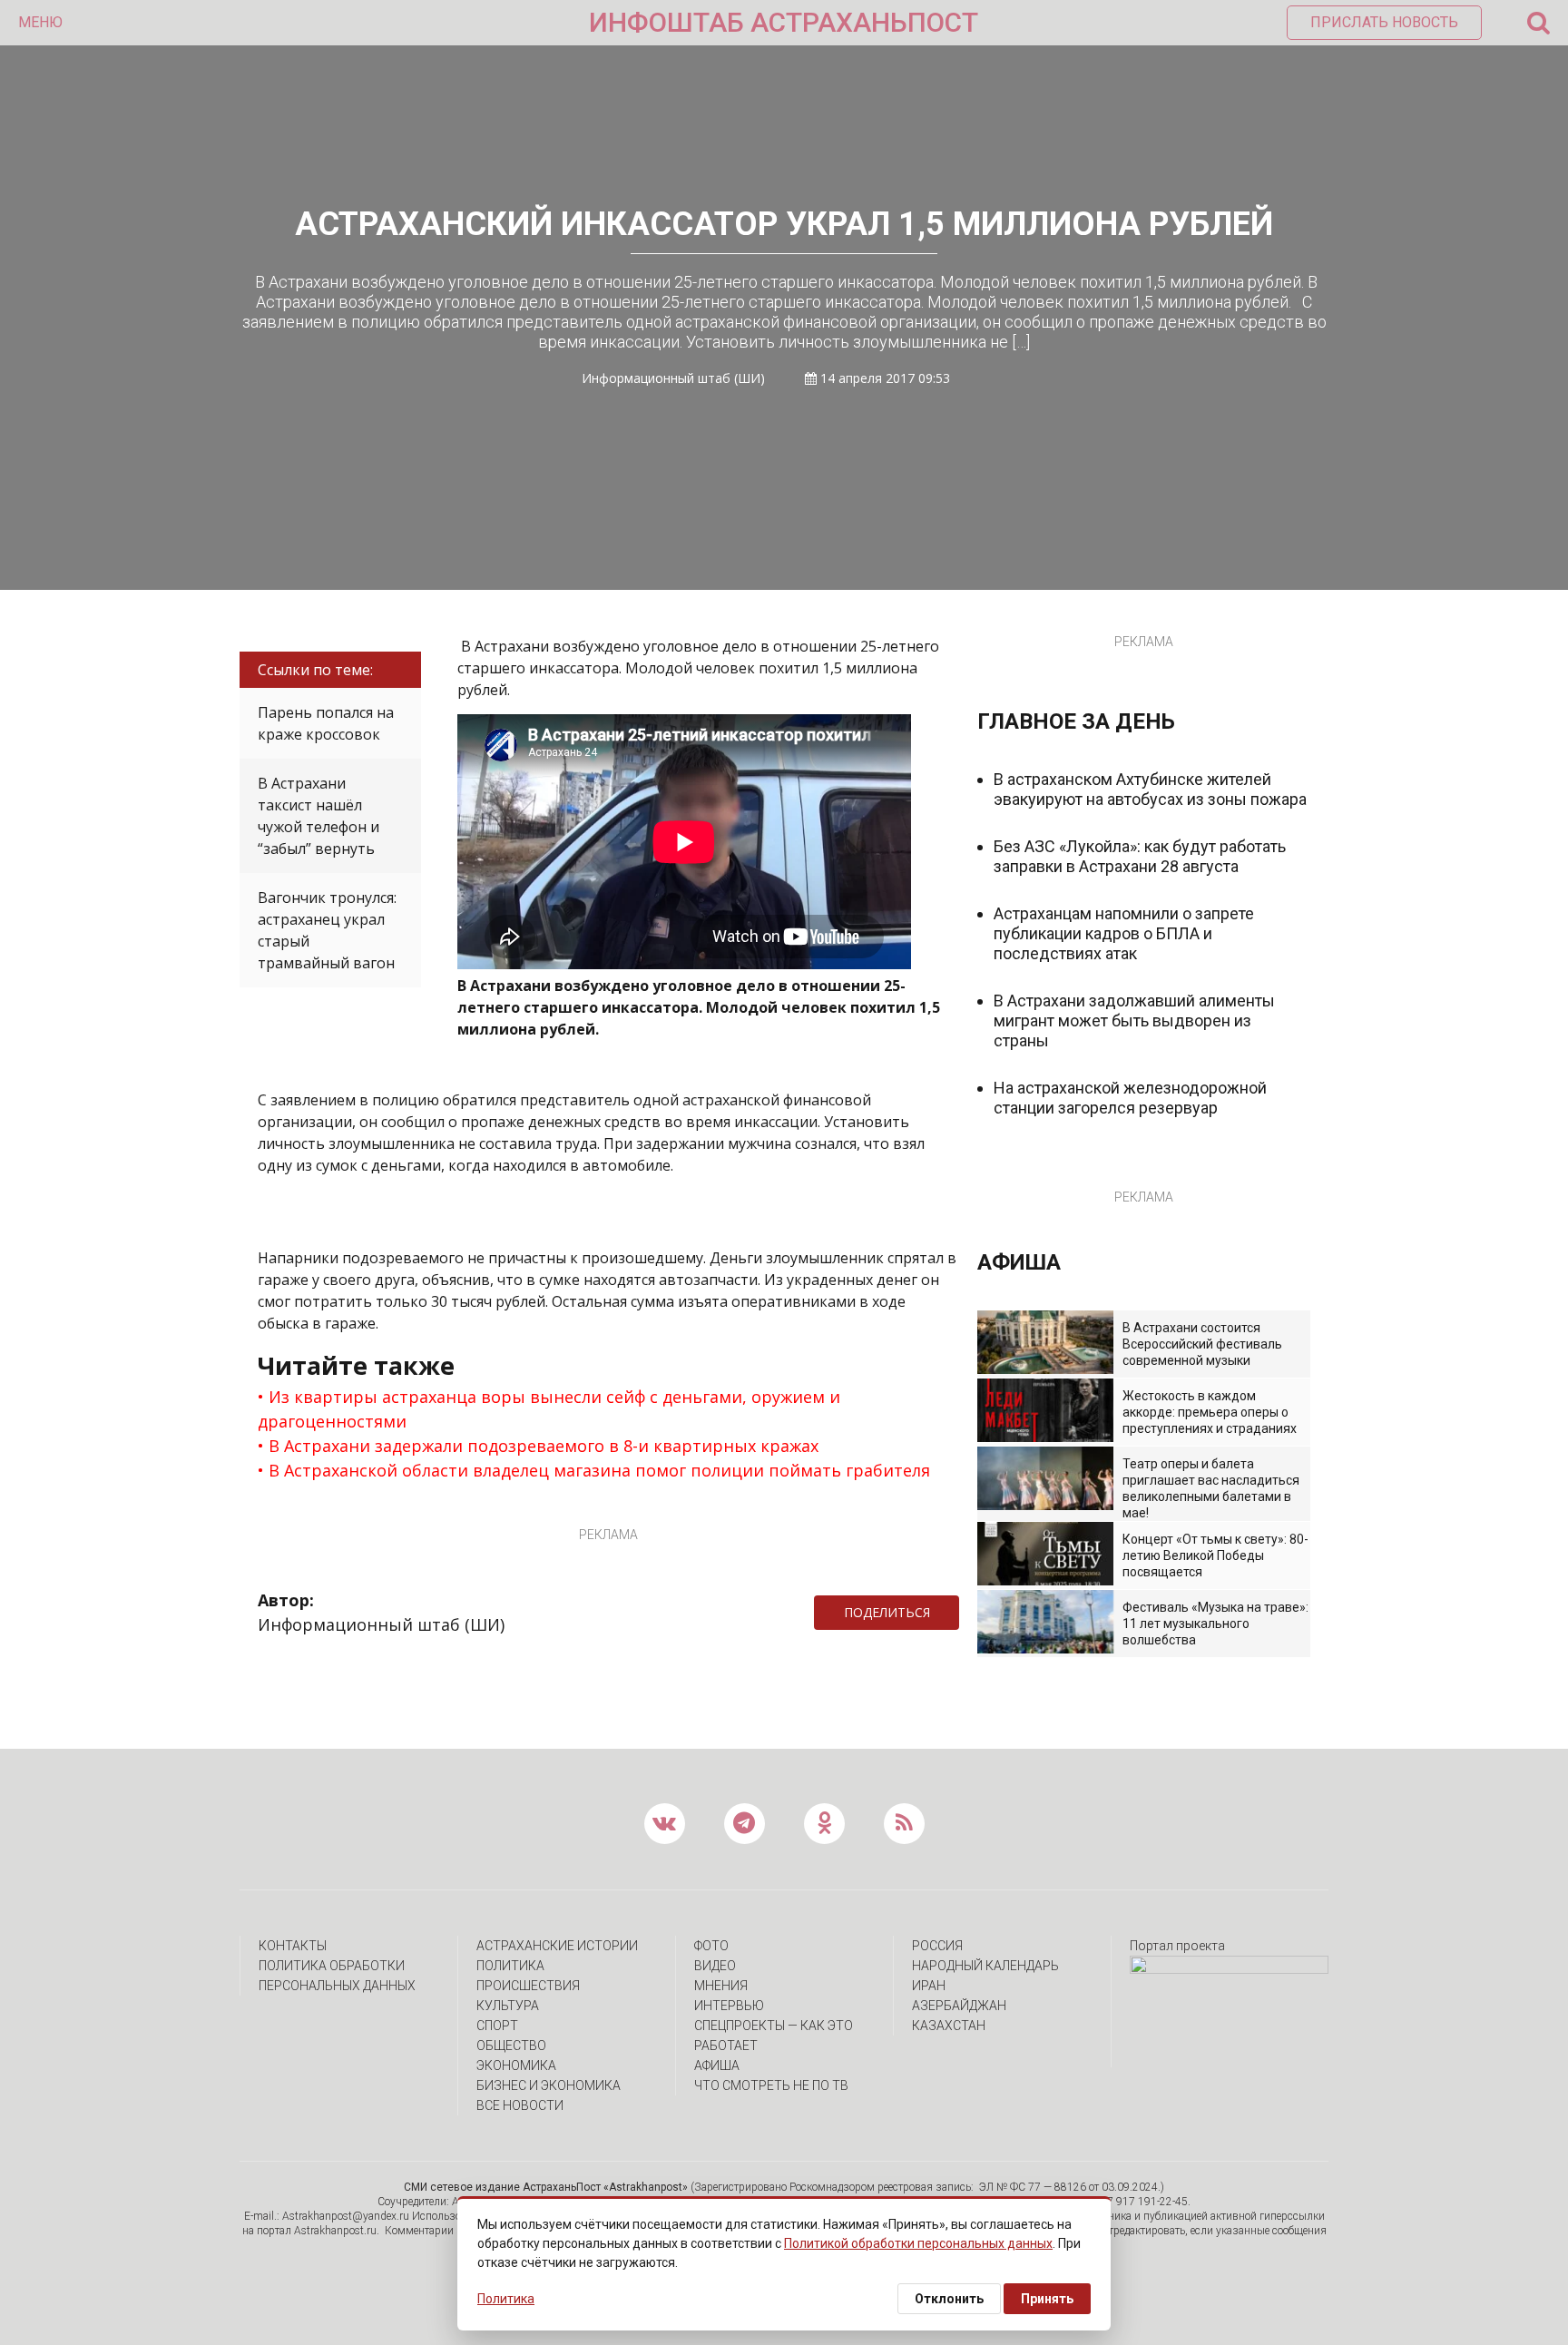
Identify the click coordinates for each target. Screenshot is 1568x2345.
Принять (1047, 2299)
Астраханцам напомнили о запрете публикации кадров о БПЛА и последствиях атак (1124, 933)
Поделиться (887, 1612)
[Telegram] (968, 1613)
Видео (715, 1966)
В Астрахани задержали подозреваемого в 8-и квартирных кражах (544, 1446)
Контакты (293, 1946)
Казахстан (949, 2026)
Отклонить (949, 2299)
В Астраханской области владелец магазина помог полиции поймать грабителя (599, 1470)
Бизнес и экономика (549, 2085)
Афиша (717, 2065)
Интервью (729, 2006)
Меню (40, 22)
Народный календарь (985, 1966)
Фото (711, 1946)
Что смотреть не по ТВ (771, 2085)
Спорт (497, 2026)
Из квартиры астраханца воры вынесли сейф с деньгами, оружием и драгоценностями (549, 1409)
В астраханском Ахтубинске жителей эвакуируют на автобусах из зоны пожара (1150, 789)
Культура (508, 2006)
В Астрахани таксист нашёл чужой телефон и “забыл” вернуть (318, 816)
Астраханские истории (557, 1946)
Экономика (516, 2065)
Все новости (520, 2105)
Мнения (721, 1986)
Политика (510, 1966)
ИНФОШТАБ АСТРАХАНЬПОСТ (784, 22)
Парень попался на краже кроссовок (326, 723)
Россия (937, 1946)
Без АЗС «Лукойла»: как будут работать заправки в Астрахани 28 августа (1140, 856)
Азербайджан (959, 2006)
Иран (929, 1986)
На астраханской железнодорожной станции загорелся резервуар (1130, 1098)
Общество (511, 2046)
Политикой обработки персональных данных (918, 2243)
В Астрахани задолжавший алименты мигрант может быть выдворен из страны (1134, 1020)
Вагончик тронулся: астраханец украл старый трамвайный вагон (327, 930)
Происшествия (528, 1986)
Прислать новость (1384, 22)
